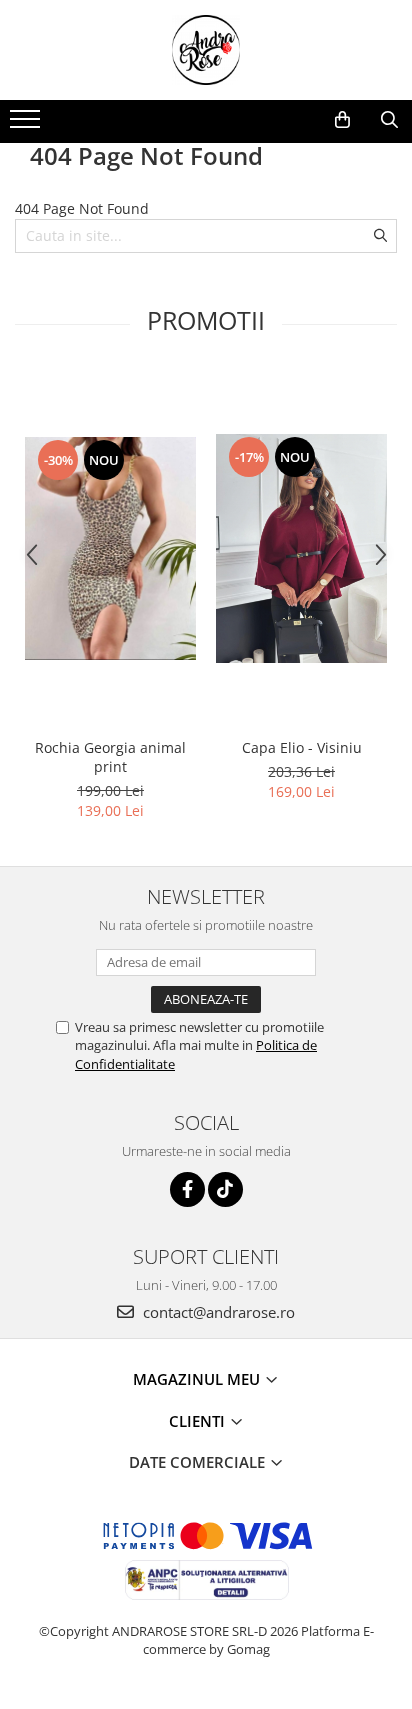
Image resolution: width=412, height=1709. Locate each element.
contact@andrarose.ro (217, 1312)
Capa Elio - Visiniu (302, 747)
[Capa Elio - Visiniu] (301, 548)
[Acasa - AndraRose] (206, 50)
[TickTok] (225, 1189)
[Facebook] (187, 1189)
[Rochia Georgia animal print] (110, 549)
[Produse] (27, 125)
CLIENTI (199, 1421)
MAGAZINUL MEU (198, 1379)
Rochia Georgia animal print (110, 757)
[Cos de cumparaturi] (342, 120)
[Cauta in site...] (389, 120)
